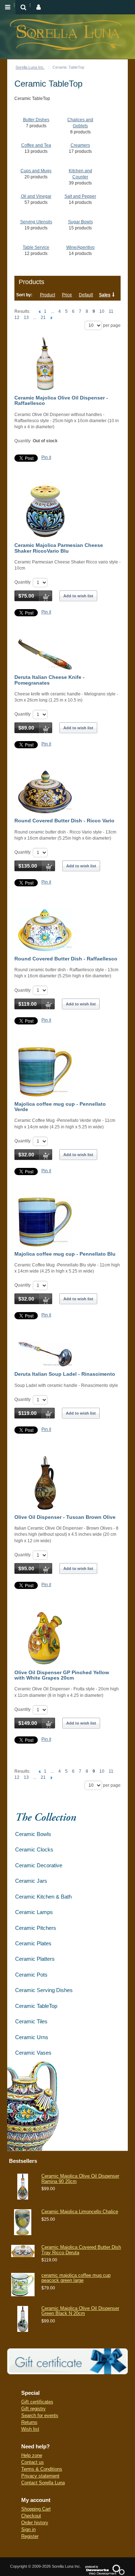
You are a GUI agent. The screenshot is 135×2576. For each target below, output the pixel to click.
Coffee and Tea (36, 145)
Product (48, 295)
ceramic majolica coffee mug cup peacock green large (76, 2278)
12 (17, 318)
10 (102, 311)
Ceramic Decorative (39, 1865)
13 (26, 318)
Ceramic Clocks (34, 1849)
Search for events (40, 2415)
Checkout (31, 2516)
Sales (105, 295)
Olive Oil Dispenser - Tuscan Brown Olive (65, 1517)
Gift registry (33, 2409)
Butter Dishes (36, 120)
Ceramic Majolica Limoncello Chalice (80, 2212)
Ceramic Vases (33, 2053)
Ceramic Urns (32, 2037)
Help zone (32, 2455)
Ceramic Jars (31, 1881)
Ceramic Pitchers (36, 1928)
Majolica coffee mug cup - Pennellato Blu (65, 1254)
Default (86, 295)
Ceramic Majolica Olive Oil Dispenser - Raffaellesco (61, 400)
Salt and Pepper (80, 196)
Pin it (46, 457)
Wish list (30, 2429)
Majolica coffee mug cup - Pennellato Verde (60, 1107)
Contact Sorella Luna (43, 2483)
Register (30, 2536)
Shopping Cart (36, 2509)
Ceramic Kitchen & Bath (43, 1897)
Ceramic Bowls (33, 1834)
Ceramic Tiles (31, 2021)
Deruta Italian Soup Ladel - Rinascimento (65, 1374)
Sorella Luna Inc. (30, 67)
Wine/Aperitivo (80, 247)
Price (67, 295)
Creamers (80, 145)
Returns (29, 2422)
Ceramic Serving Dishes (44, 1990)
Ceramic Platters (35, 1959)
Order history (35, 2523)
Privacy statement (40, 2476)
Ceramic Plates (33, 1943)
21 (43, 318)
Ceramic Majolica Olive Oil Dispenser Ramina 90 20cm (80, 2178)
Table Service (36, 247)
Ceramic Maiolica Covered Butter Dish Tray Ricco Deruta (81, 2250)
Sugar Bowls (80, 222)
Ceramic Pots (31, 1975)
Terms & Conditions (42, 2469)
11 (111, 311)
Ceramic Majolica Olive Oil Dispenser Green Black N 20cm (80, 2311)
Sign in (28, 2529)
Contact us (33, 2462)
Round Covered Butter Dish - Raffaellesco (66, 959)
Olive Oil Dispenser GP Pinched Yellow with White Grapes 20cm (62, 1675)
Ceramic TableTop (36, 2006)
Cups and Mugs (36, 171)
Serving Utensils (36, 222)
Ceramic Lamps (34, 1912)
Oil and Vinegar (36, 196)
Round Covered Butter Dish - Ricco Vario (64, 821)
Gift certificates (37, 2402)
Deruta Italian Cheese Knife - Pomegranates (49, 680)
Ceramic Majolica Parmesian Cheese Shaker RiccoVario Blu (59, 548)
